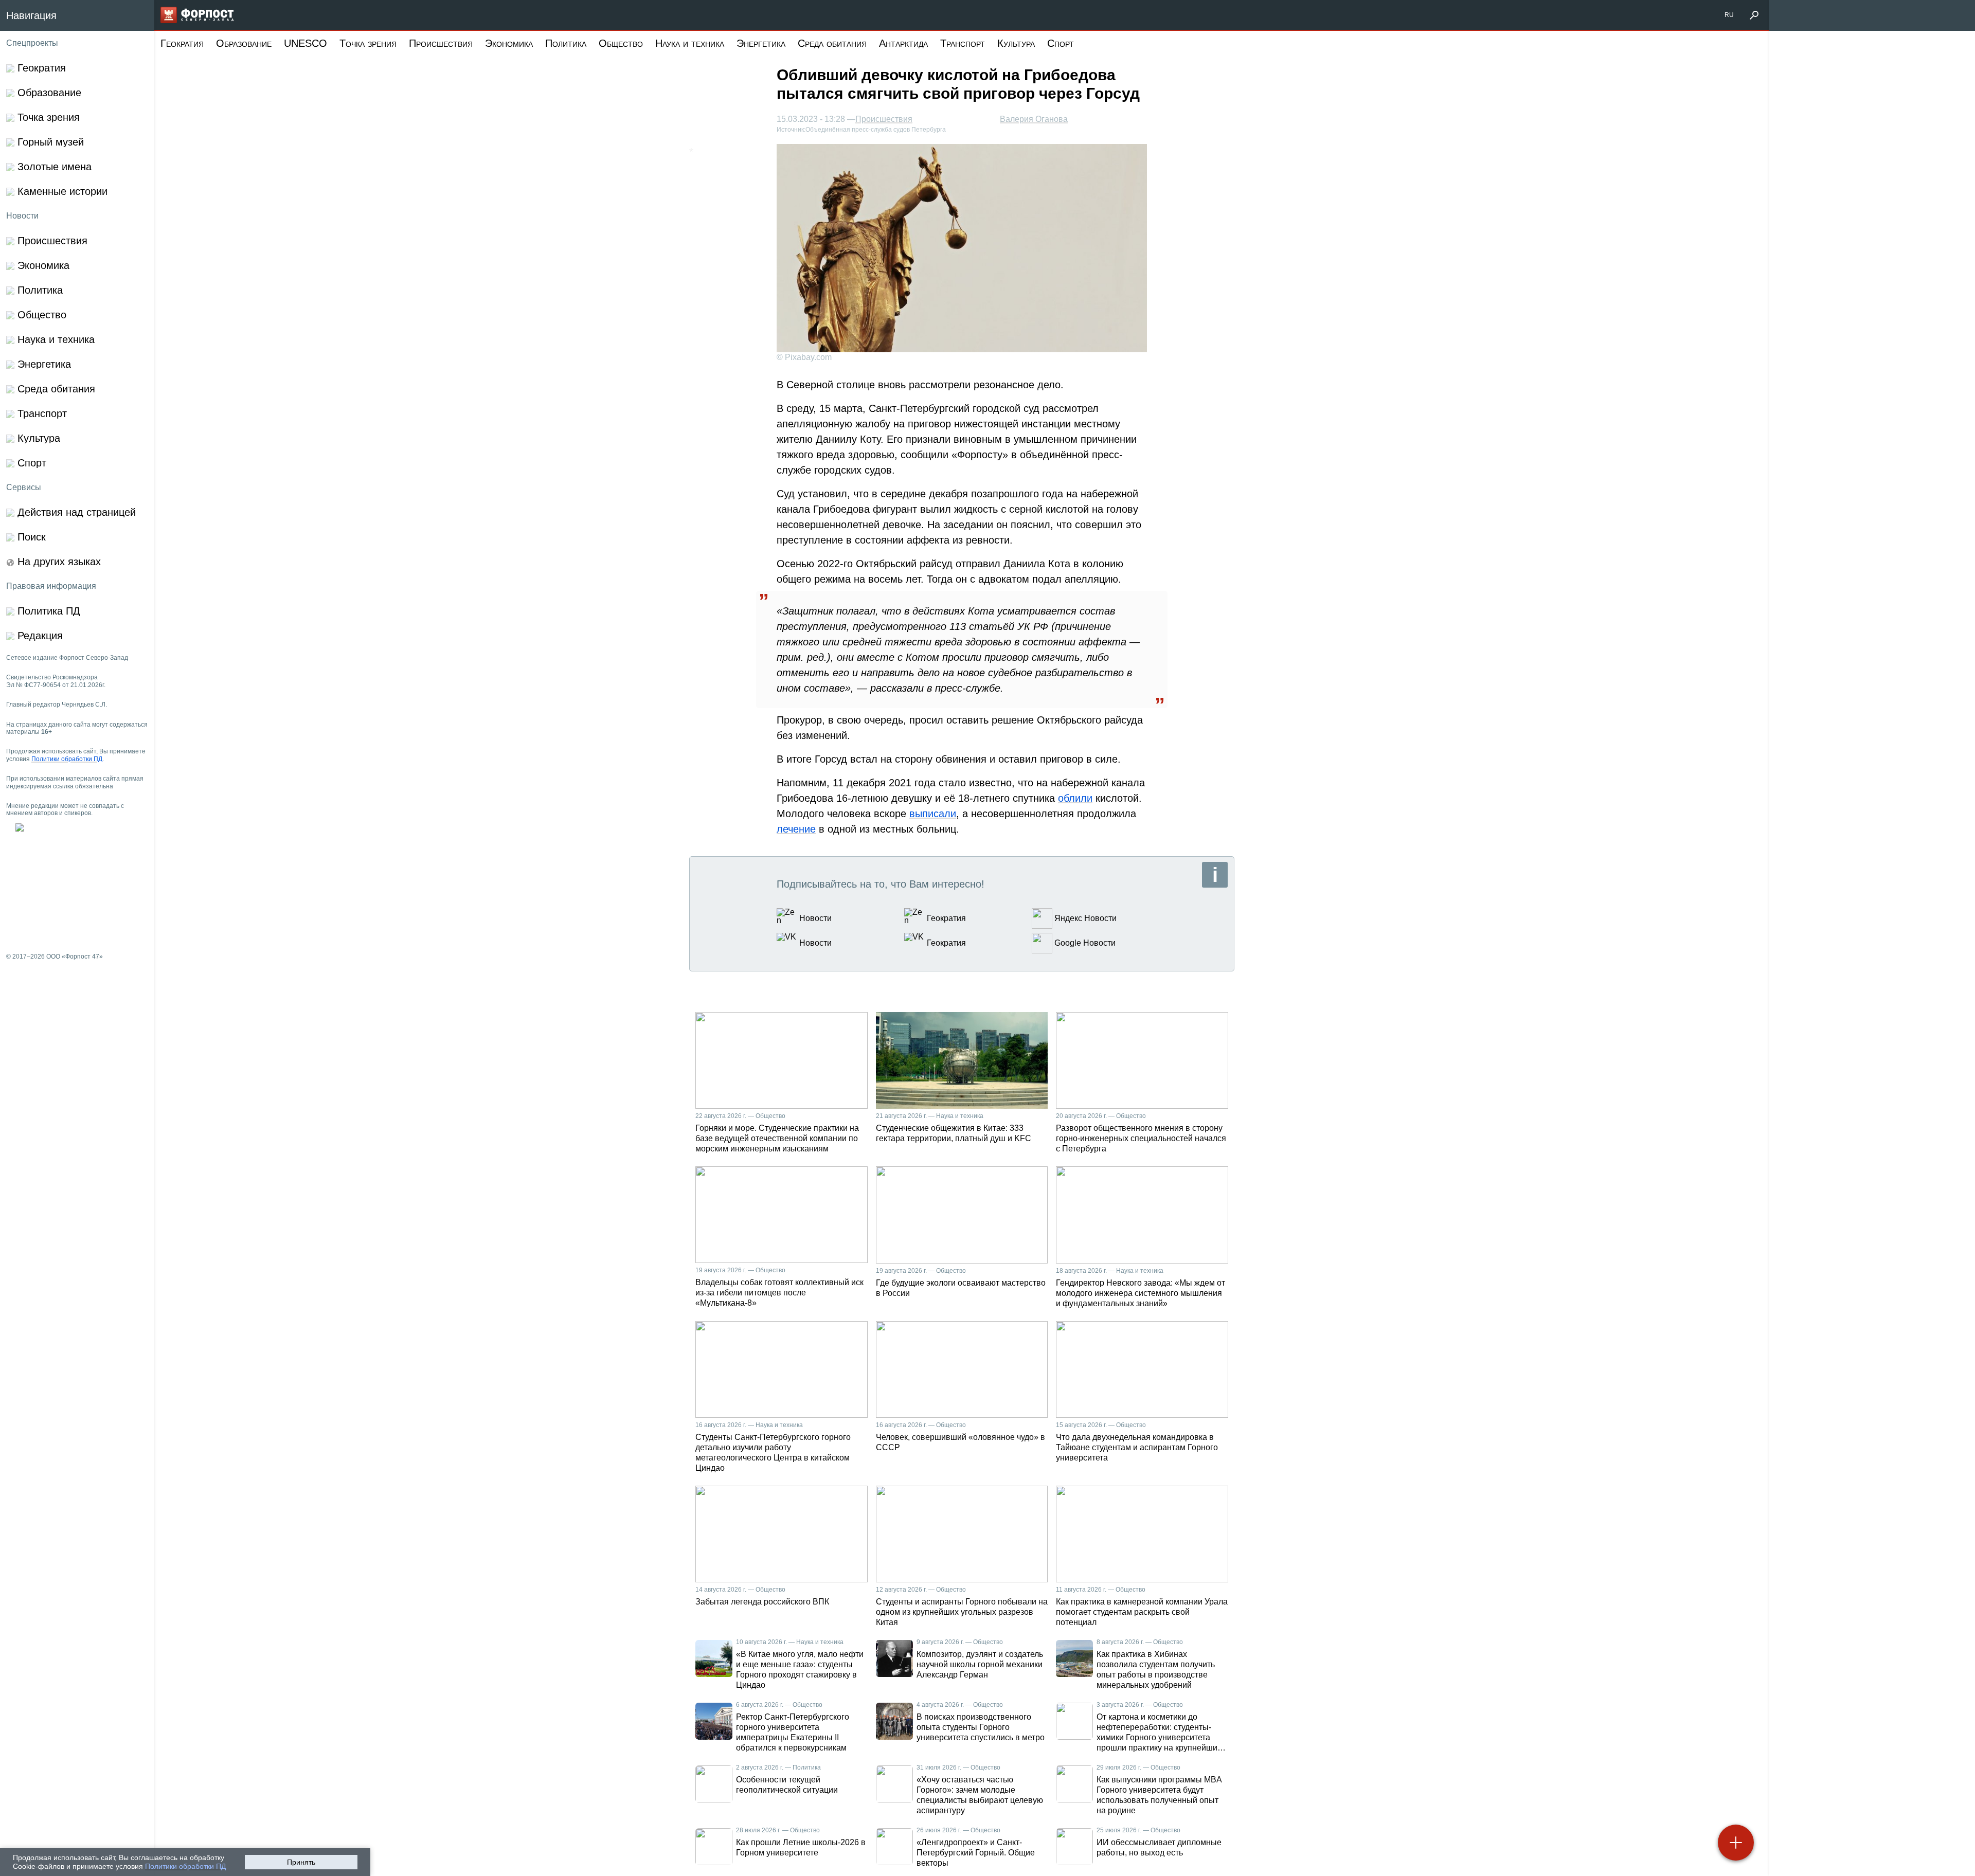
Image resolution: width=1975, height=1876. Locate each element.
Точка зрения (368, 43)
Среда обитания (832, 43)
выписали (933, 814)
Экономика (509, 43)
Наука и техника (690, 43)
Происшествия (441, 43)
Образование (244, 43)
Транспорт (963, 43)
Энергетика (761, 43)
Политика (566, 43)
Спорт (1061, 43)
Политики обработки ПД (185, 1866)
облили (1075, 798)
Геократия (182, 43)
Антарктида (903, 43)
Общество (621, 43)
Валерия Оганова (1034, 119)
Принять (301, 1862)
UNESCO (306, 43)
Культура (1016, 43)
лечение (796, 829)
